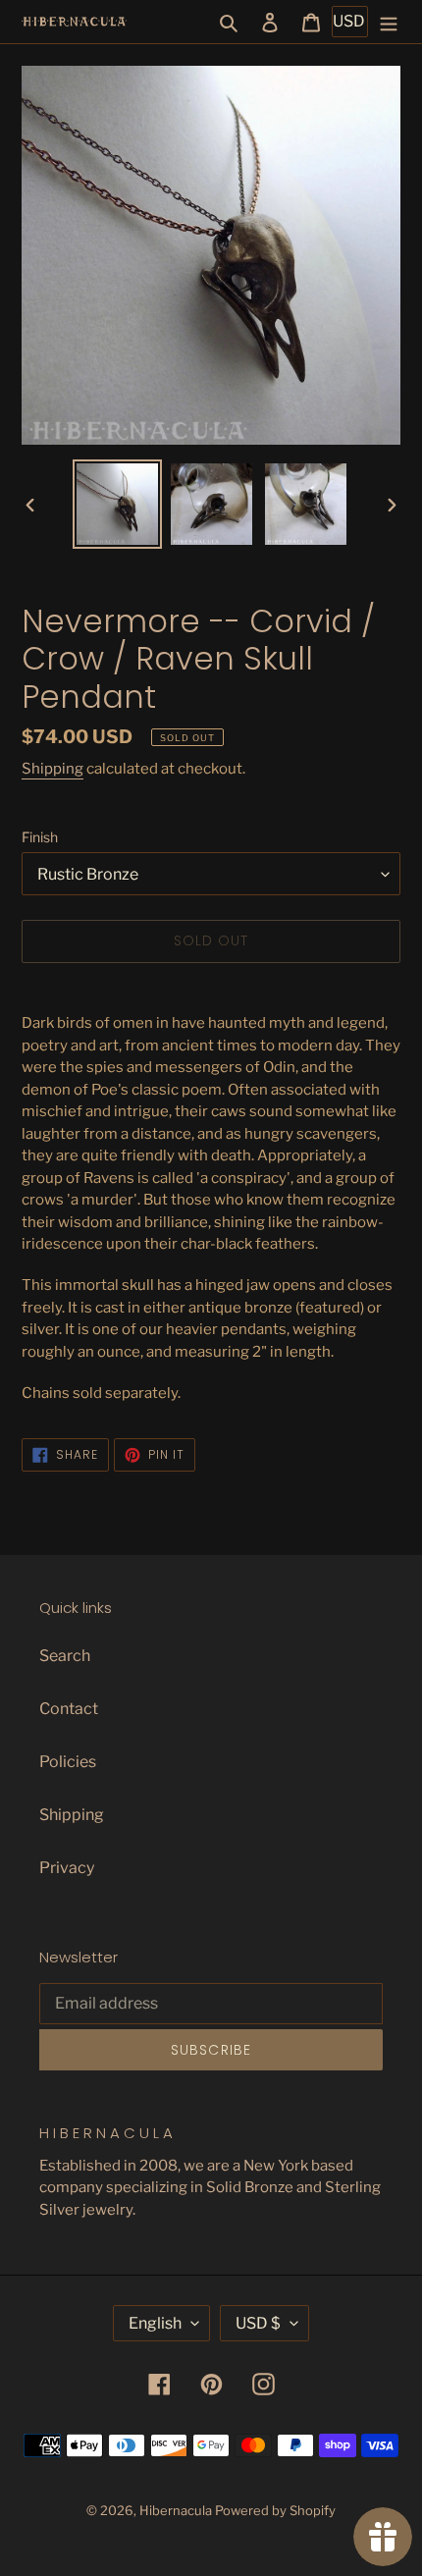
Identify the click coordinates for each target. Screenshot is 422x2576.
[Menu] (389, 22)
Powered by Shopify (275, 2510)
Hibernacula (176, 2510)
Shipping (53, 769)
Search (65, 1656)
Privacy (67, 1868)
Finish (40, 837)
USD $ (258, 2323)
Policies (68, 1762)
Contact (69, 1709)
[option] (118, 504)
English (155, 2323)
